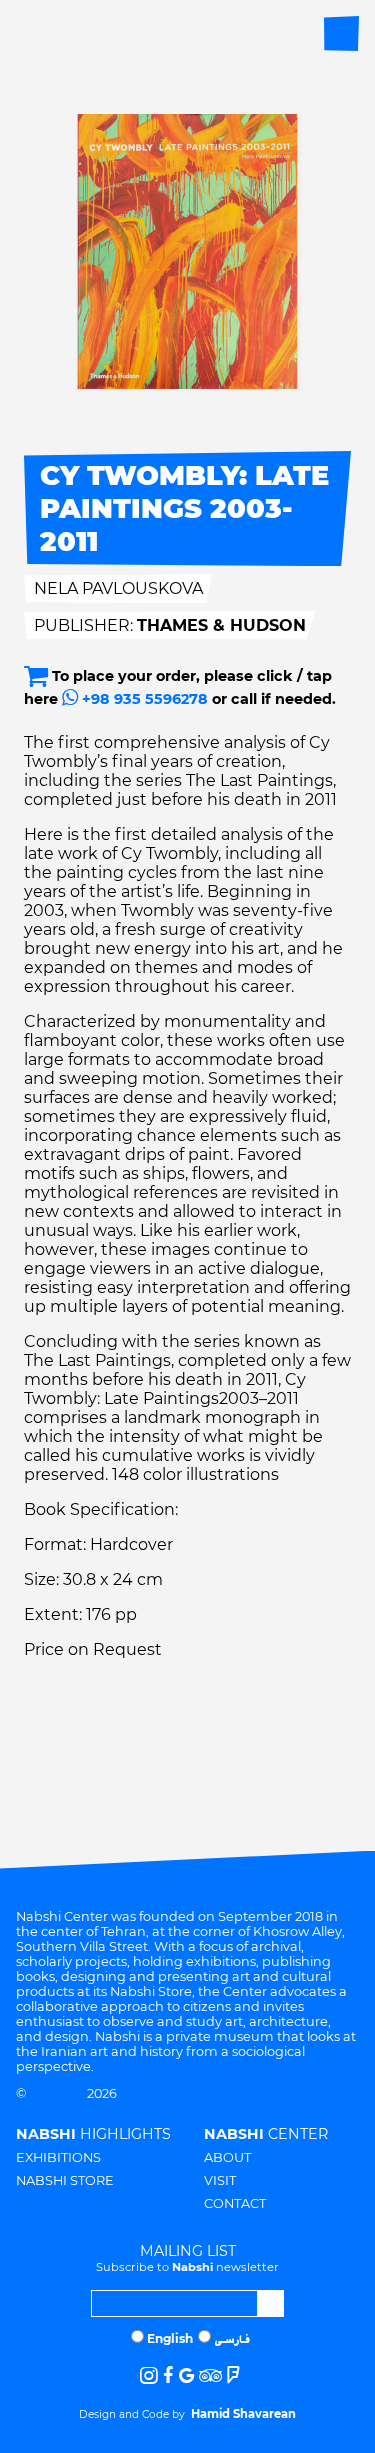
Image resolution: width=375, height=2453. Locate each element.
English (170, 2338)
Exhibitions (58, 2157)
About (227, 2157)
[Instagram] (149, 2375)
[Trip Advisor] (210, 2375)
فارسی (232, 2340)
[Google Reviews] (186, 2375)
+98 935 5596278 (143, 699)
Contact (235, 2203)
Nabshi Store (65, 2180)
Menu (341, 33)
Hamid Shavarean (243, 2414)
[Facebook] (168, 2375)
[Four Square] (233, 2375)
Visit (220, 2180)
